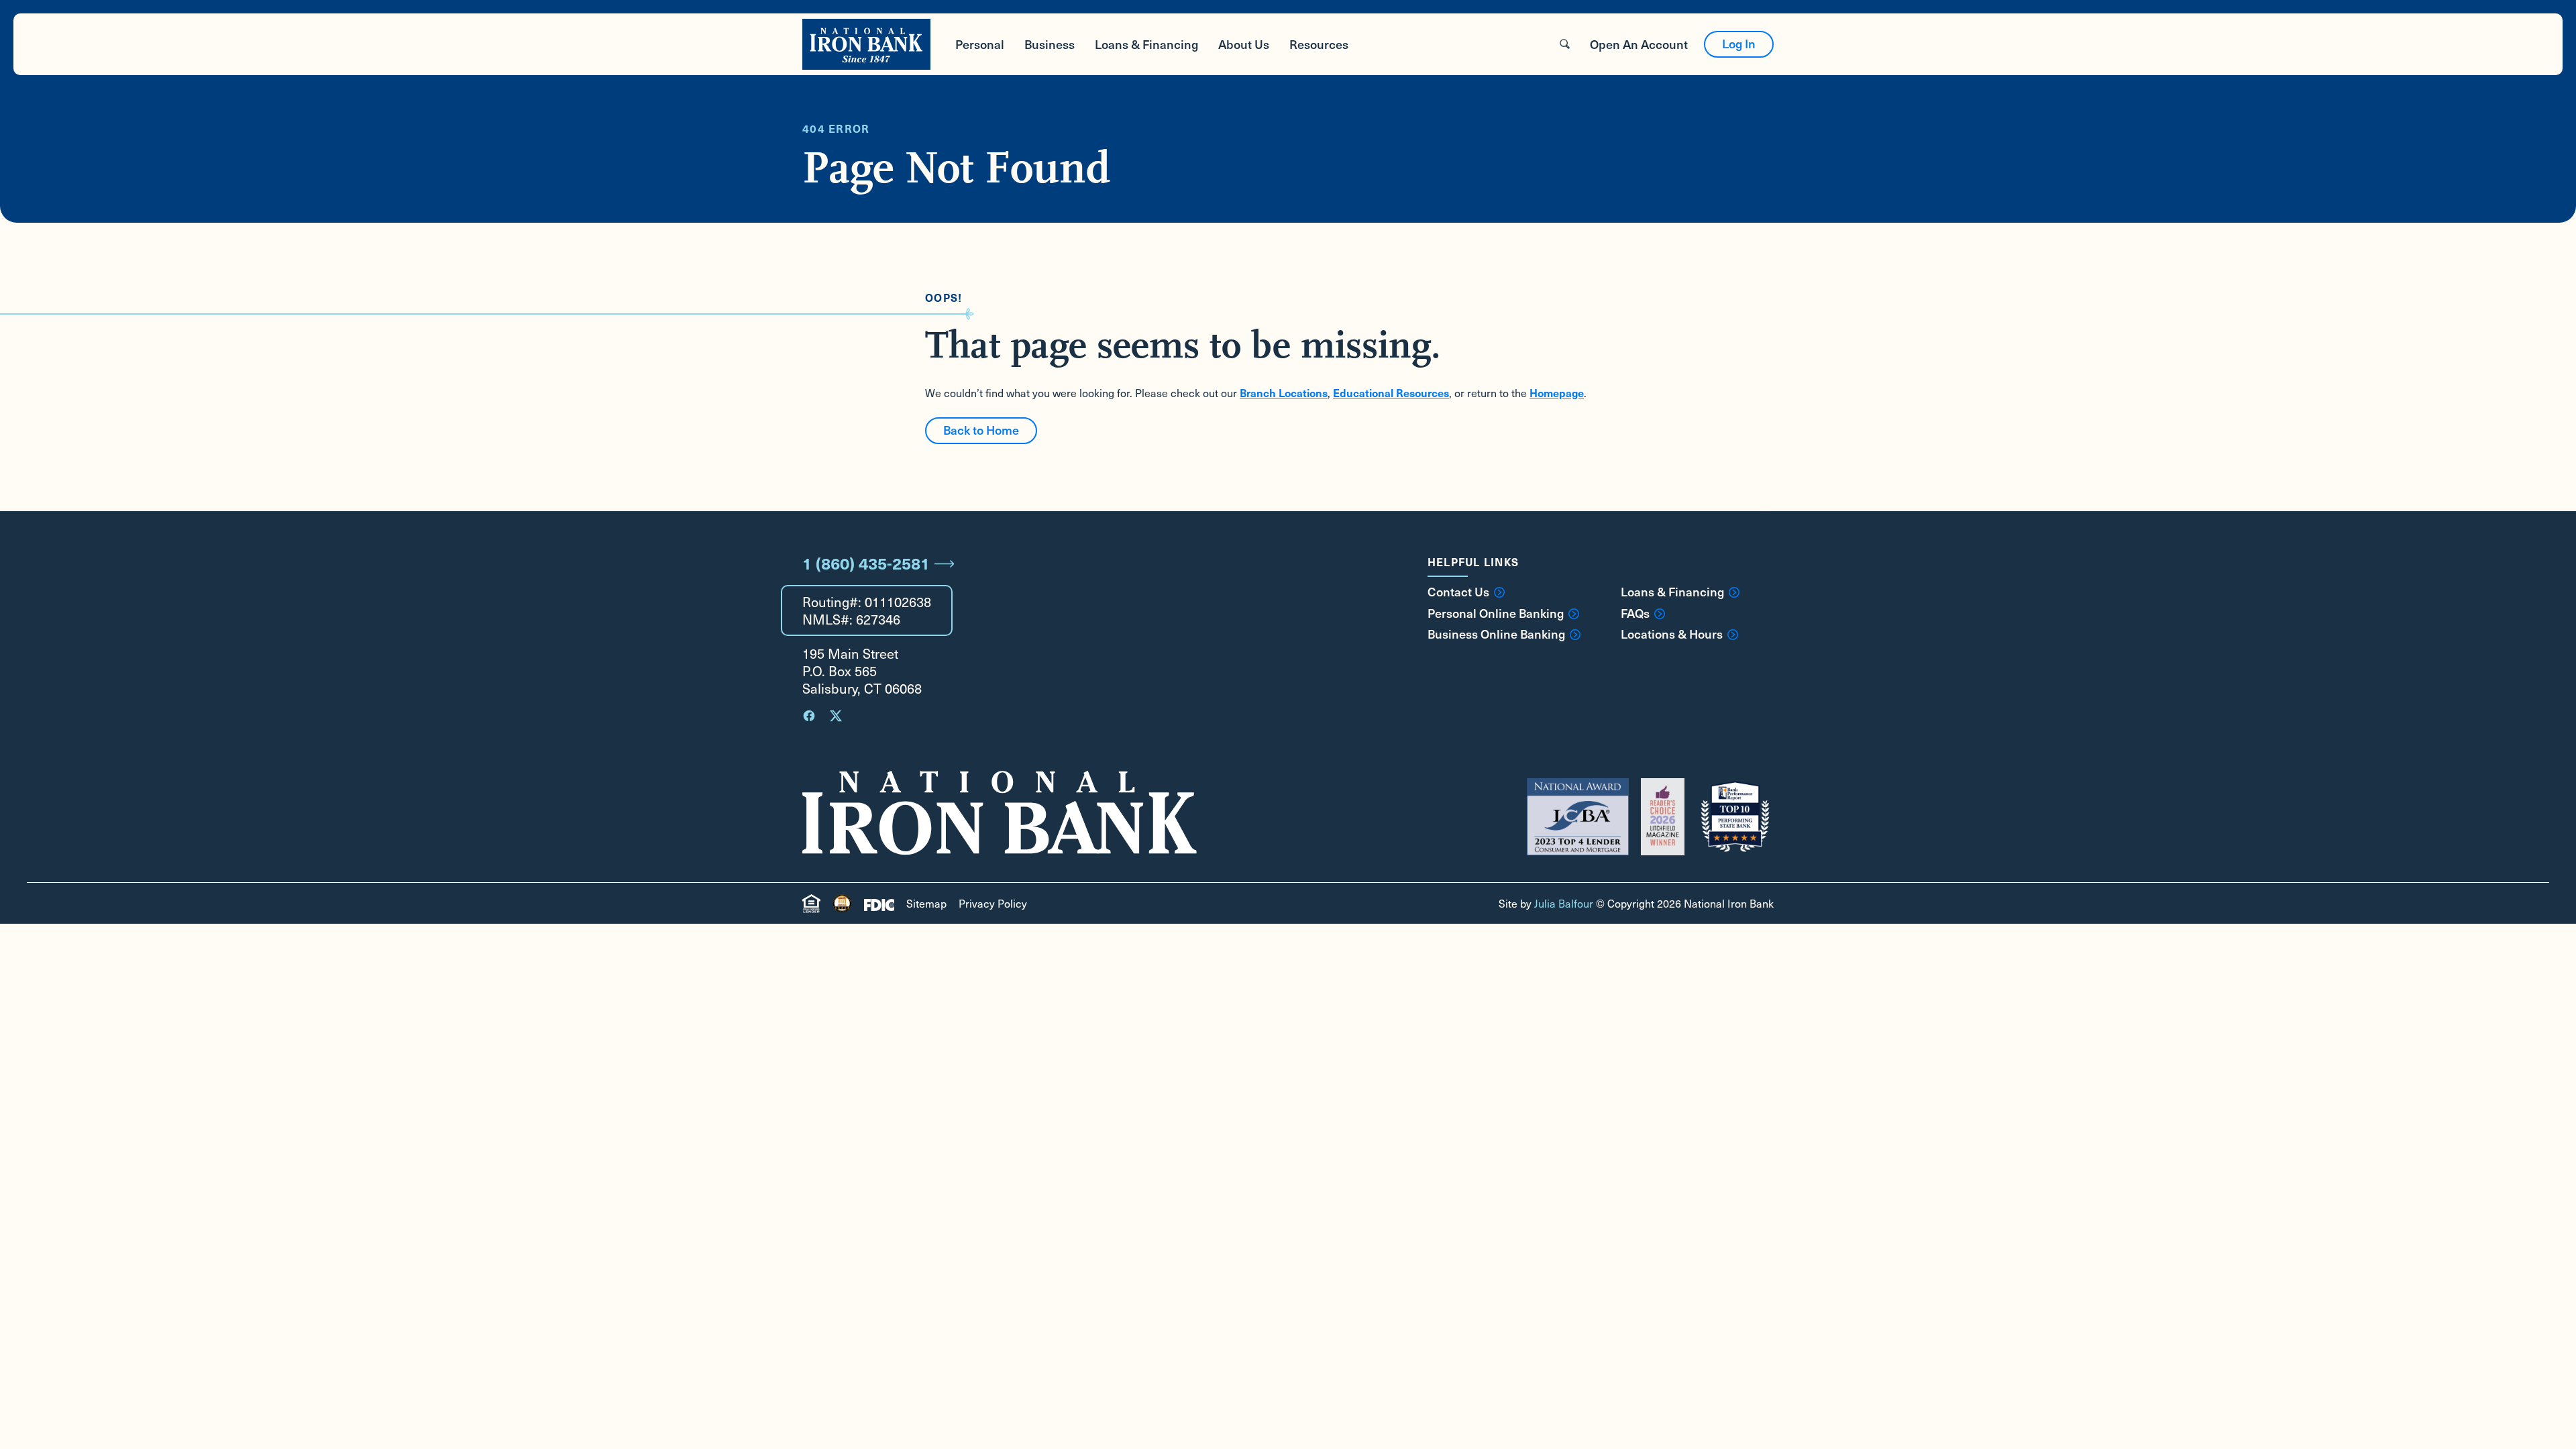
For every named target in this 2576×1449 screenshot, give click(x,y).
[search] (1565, 44)
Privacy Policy (993, 903)
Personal (980, 44)
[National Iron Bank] (866, 44)
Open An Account (1639, 44)
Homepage (1557, 392)
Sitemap (926, 903)
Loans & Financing (1146, 44)
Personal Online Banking (1496, 613)
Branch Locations (1284, 392)
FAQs (1635, 613)
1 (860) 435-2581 (866, 563)
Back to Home (981, 430)
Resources (1319, 44)
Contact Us (1458, 592)
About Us (1244, 44)
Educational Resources (1391, 392)
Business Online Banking (1496, 634)
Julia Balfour (1564, 903)
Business (1050, 44)
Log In (1739, 43)
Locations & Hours (1672, 634)
